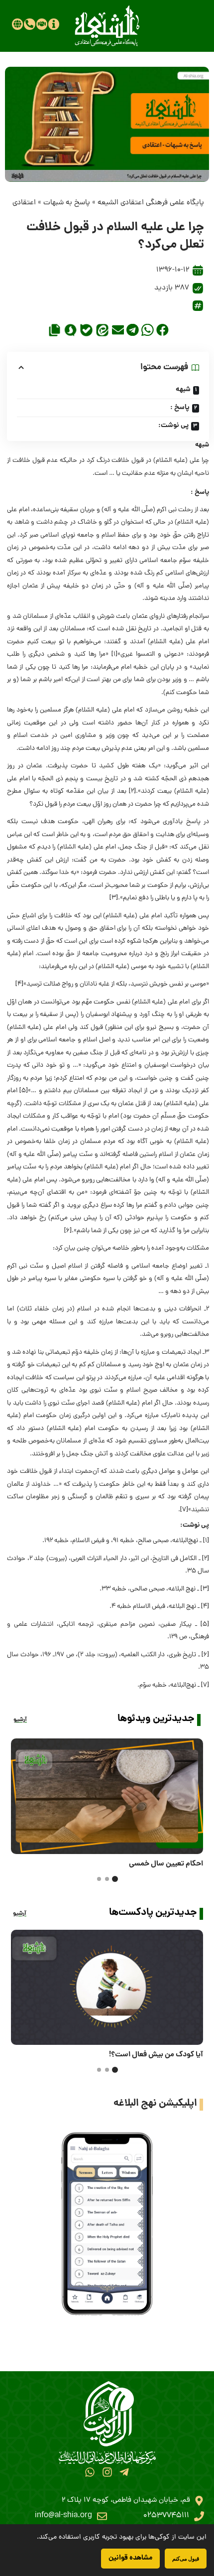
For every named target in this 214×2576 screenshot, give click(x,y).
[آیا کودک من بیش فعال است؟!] (107, 1988)
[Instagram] (107, 2472)
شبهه (183, 390)
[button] (162, 330)
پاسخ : (180, 408)
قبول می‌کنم (186, 2558)
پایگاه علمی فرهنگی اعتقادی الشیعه (151, 203)
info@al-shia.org (63, 2516)
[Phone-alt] (29, 24)
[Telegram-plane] (124, 2472)
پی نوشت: (173, 426)
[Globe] (17, 24)
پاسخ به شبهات (67, 203)
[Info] (54, 24)
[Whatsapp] (90, 2472)
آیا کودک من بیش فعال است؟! (156, 2055)
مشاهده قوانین (130, 2558)
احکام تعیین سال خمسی (166, 1864)
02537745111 (166, 2516)
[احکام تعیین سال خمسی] (107, 1796)
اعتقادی (24, 203)
